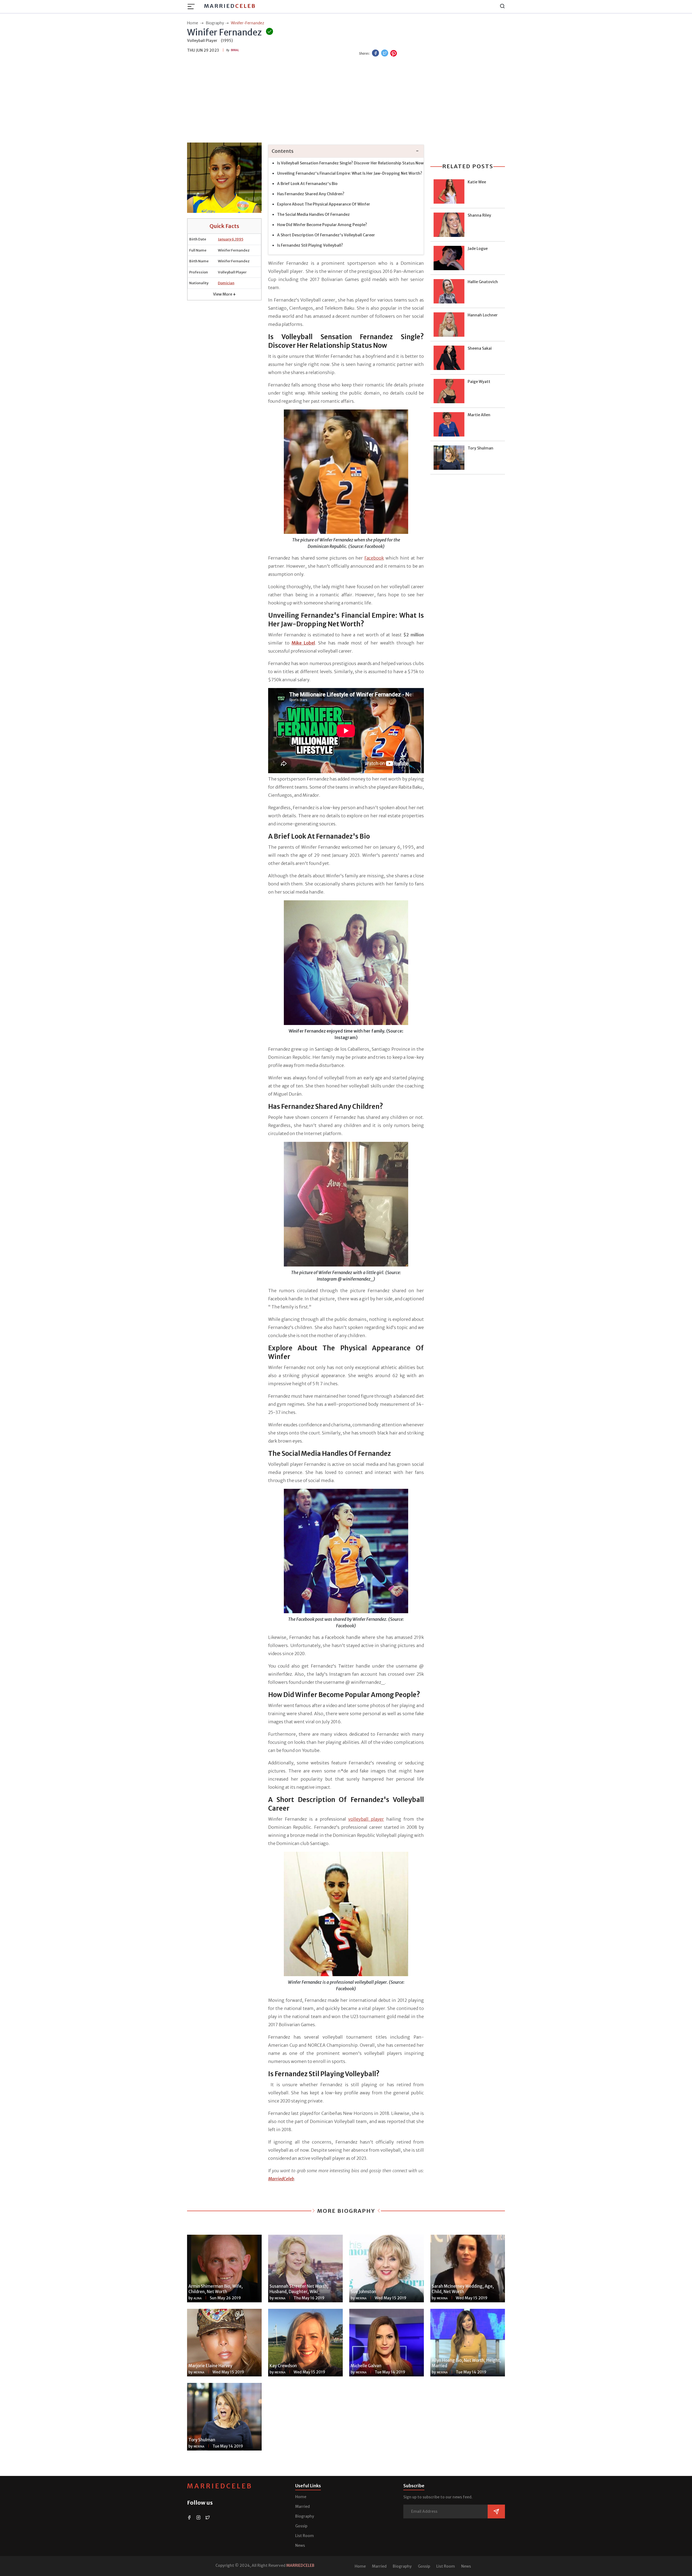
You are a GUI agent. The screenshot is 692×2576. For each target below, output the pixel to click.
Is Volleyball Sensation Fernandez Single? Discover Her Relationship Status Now (350, 163)
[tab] (346, 151)
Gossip (301, 2526)
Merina (280, 2298)
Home (301, 2497)
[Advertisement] (346, 100)
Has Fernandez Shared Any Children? (311, 194)
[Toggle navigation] (193, 6)
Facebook (374, 558)
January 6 (226, 239)
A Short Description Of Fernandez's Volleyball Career (326, 235)
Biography (305, 2516)
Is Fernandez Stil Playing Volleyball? (310, 245)
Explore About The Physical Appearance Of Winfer (324, 204)
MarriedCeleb (220, 2486)
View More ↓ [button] (224, 294)
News (300, 2545)
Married (230, 6)
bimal (235, 50)
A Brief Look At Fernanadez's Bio (307, 184)
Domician (226, 283)
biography (215, 23)
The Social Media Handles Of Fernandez (313, 214)
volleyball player (366, 1819)
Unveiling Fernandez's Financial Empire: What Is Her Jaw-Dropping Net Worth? (350, 173)
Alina (198, 2298)
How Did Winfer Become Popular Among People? (322, 225)
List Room (305, 2536)
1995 (239, 239)
